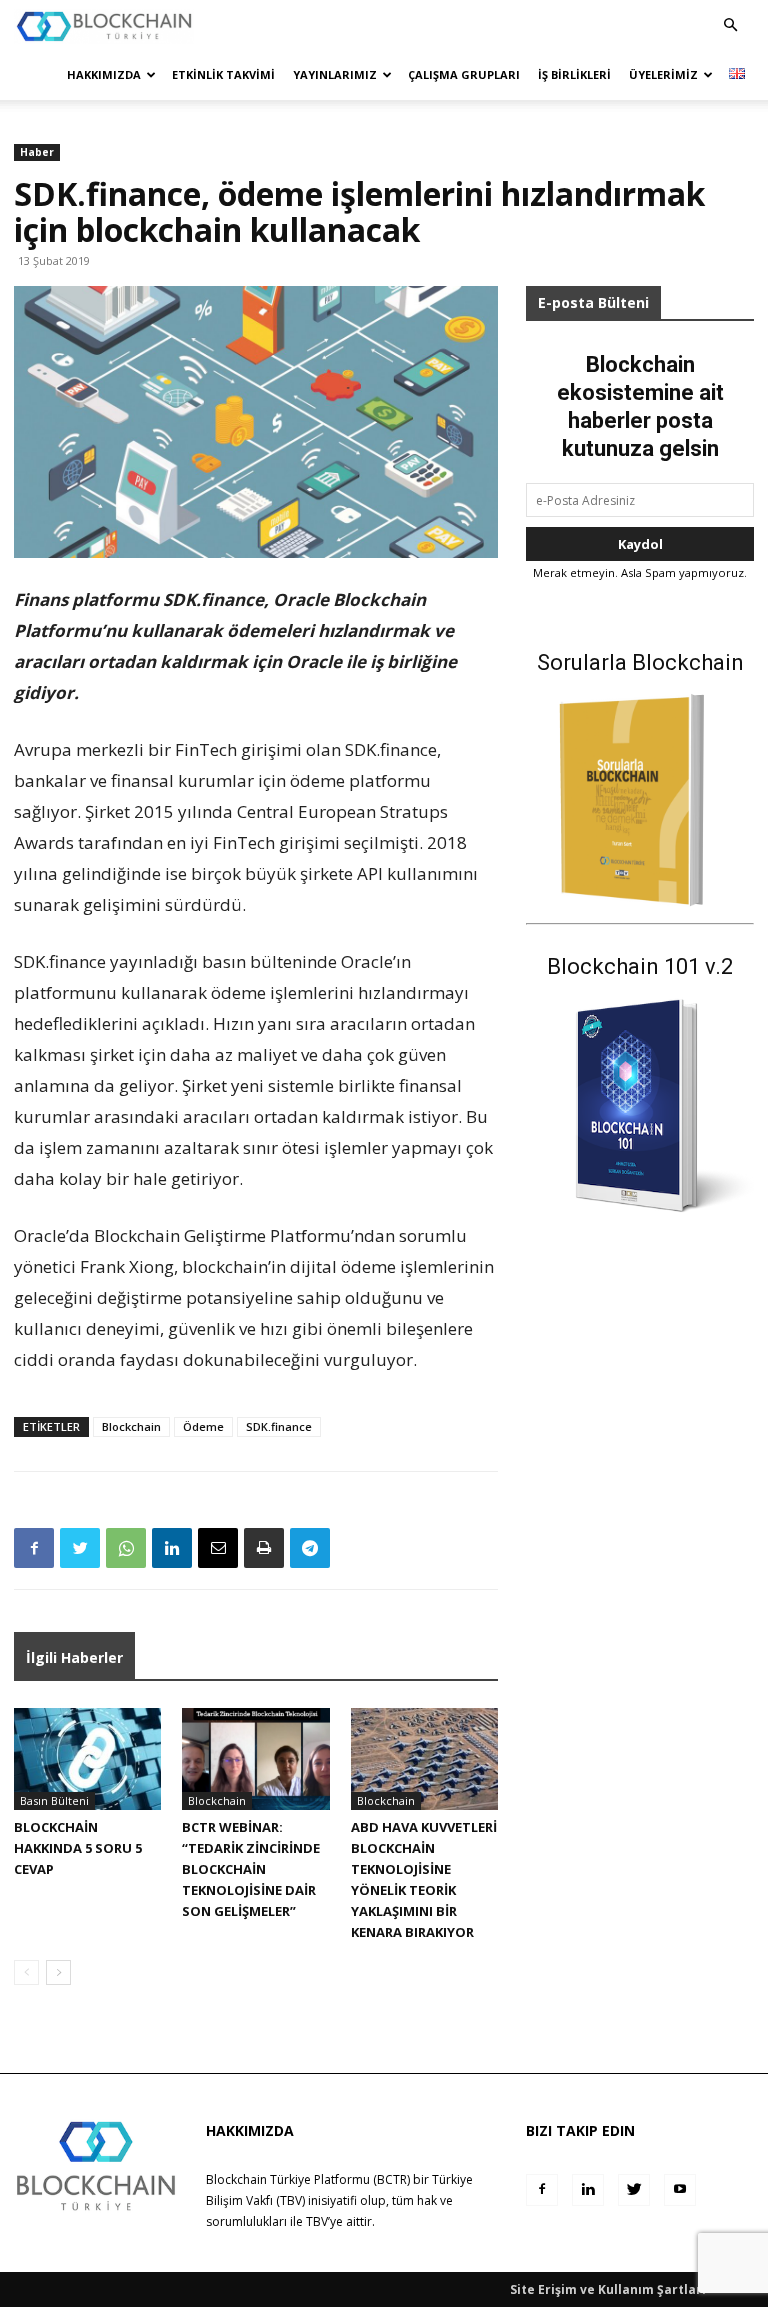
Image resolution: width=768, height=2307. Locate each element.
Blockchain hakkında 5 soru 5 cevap (78, 1848)
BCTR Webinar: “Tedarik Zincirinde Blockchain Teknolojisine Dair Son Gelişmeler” (251, 1869)
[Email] (218, 1548)
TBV (317, 2221)
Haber (37, 152)
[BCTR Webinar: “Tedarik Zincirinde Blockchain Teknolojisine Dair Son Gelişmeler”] (255, 1758)
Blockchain (131, 1426)
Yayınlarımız (335, 74)
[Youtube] (680, 2190)
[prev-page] (26, 1972)
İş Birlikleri (574, 74)
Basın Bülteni (54, 1800)
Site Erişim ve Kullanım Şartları (608, 2289)
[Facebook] (34, 1548)
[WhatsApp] (126, 1548)
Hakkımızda (104, 74)
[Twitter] (80, 1548)
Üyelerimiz (663, 74)
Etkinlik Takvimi (223, 74)
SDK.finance (279, 1426)
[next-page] (58, 1972)
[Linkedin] (172, 1548)
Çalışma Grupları (464, 74)
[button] (730, 25)
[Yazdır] (264, 1548)
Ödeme (203, 1426)
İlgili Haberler (74, 1657)
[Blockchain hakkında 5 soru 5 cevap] (87, 1758)
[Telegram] (310, 1548)
